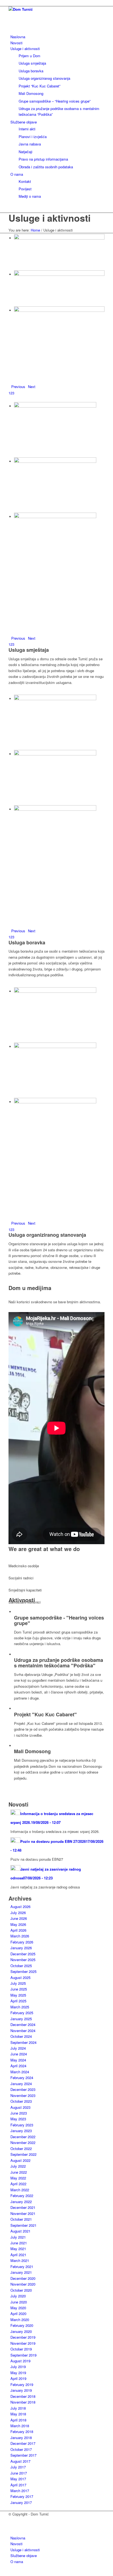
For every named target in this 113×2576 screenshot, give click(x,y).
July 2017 (18, 2467)
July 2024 (18, 2048)
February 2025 (22, 2013)
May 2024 (18, 2060)
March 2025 (20, 2007)
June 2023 (19, 2113)
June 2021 (19, 2243)
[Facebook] (12, 2520)
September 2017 (23, 2455)
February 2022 (22, 2196)
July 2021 (18, 2237)
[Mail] (12, 2526)
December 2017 (23, 2443)
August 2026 (20, 1906)
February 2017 (22, 2496)
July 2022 (18, 2166)
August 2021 (20, 2231)
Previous (18, 387)
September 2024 (23, 2042)
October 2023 (21, 2101)
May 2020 (18, 2308)
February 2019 (22, 2384)
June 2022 (19, 2172)
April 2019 (18, 2378)
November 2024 (23, 2031)
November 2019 (23, 2343)
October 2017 (21, 2449)
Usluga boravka (27, 942)
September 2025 (23, 1971)
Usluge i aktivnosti (50, 218)
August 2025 (20, 1977)
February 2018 (22, 2431)
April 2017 (18, 2485)
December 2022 (23, 2137)
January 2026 (21, 1948)
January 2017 (21, 2502)
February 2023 (22, 2125)
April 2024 (18, 2066)
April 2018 (18, 2420)
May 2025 (18, 1995)
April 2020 (18, 2314)
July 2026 (18, 1913)
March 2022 (20, 2190)
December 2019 (23, 2337)
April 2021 (18, 2255)
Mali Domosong (32, 1751)
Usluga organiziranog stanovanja (47, 1235)
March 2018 (20, 2426)
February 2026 (22, 1942)
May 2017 (18, 2479)
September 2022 (23, 2154)
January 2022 (21, 2202)
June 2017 (19, 2473)
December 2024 (23, 2024)
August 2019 (20, 2361)
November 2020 (23, 2284)
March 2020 (20, 2320)
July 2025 (18, 1983)
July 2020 (18, 2296)
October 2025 (21, 1966)
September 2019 (23, 2355)
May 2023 (18, 2119)
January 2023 (21, 2131)
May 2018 (18, 2414)
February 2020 (22, 2325)
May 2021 (18, 2249)
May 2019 (18, 2373)
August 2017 (20, 2461)
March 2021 (20, 2260)
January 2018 (21, 2438)
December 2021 (23, 2207)
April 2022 (18, 2184)
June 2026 (19, 1918)
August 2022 (20, 2160)
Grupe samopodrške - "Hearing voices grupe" (59, 1620)
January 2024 (21, 2084)
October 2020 (21, 2290)
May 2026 (18, 1924)
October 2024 (21, 2036)
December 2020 (23, 2278)
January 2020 (21, 2331)
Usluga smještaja (29, 650)
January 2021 (21, 2272)
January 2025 (21, 2019)
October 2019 (21, 2349)
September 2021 (23, 2225)
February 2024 (22, 2078)
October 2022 (21, 2149)
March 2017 (20, 2491)
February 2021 (22, 2266)
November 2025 (23, 1960)
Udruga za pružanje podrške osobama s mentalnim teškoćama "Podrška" (59, 1663)
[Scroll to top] (1, 2573)
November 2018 (23, 2402)
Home (35, 230)
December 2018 (23, 2396)
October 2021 (21, 2219)
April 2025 (18, 2001)
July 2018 (18, 2408)
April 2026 (18, 1930)
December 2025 (23, 1954)
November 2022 (23, 2142)
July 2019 (18, 2367)
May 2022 (18, 2178)
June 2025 (19, 1989)
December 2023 (23, 2089)
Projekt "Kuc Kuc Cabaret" (45, 1714)
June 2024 (19, 2054)
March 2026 (20, 1936)
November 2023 (23, 2095)
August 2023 (20, 2107)
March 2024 (20, 2072)
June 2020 (19, 2302)
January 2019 (21, 2390)
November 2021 (23, 2213)
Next (32, 387)
